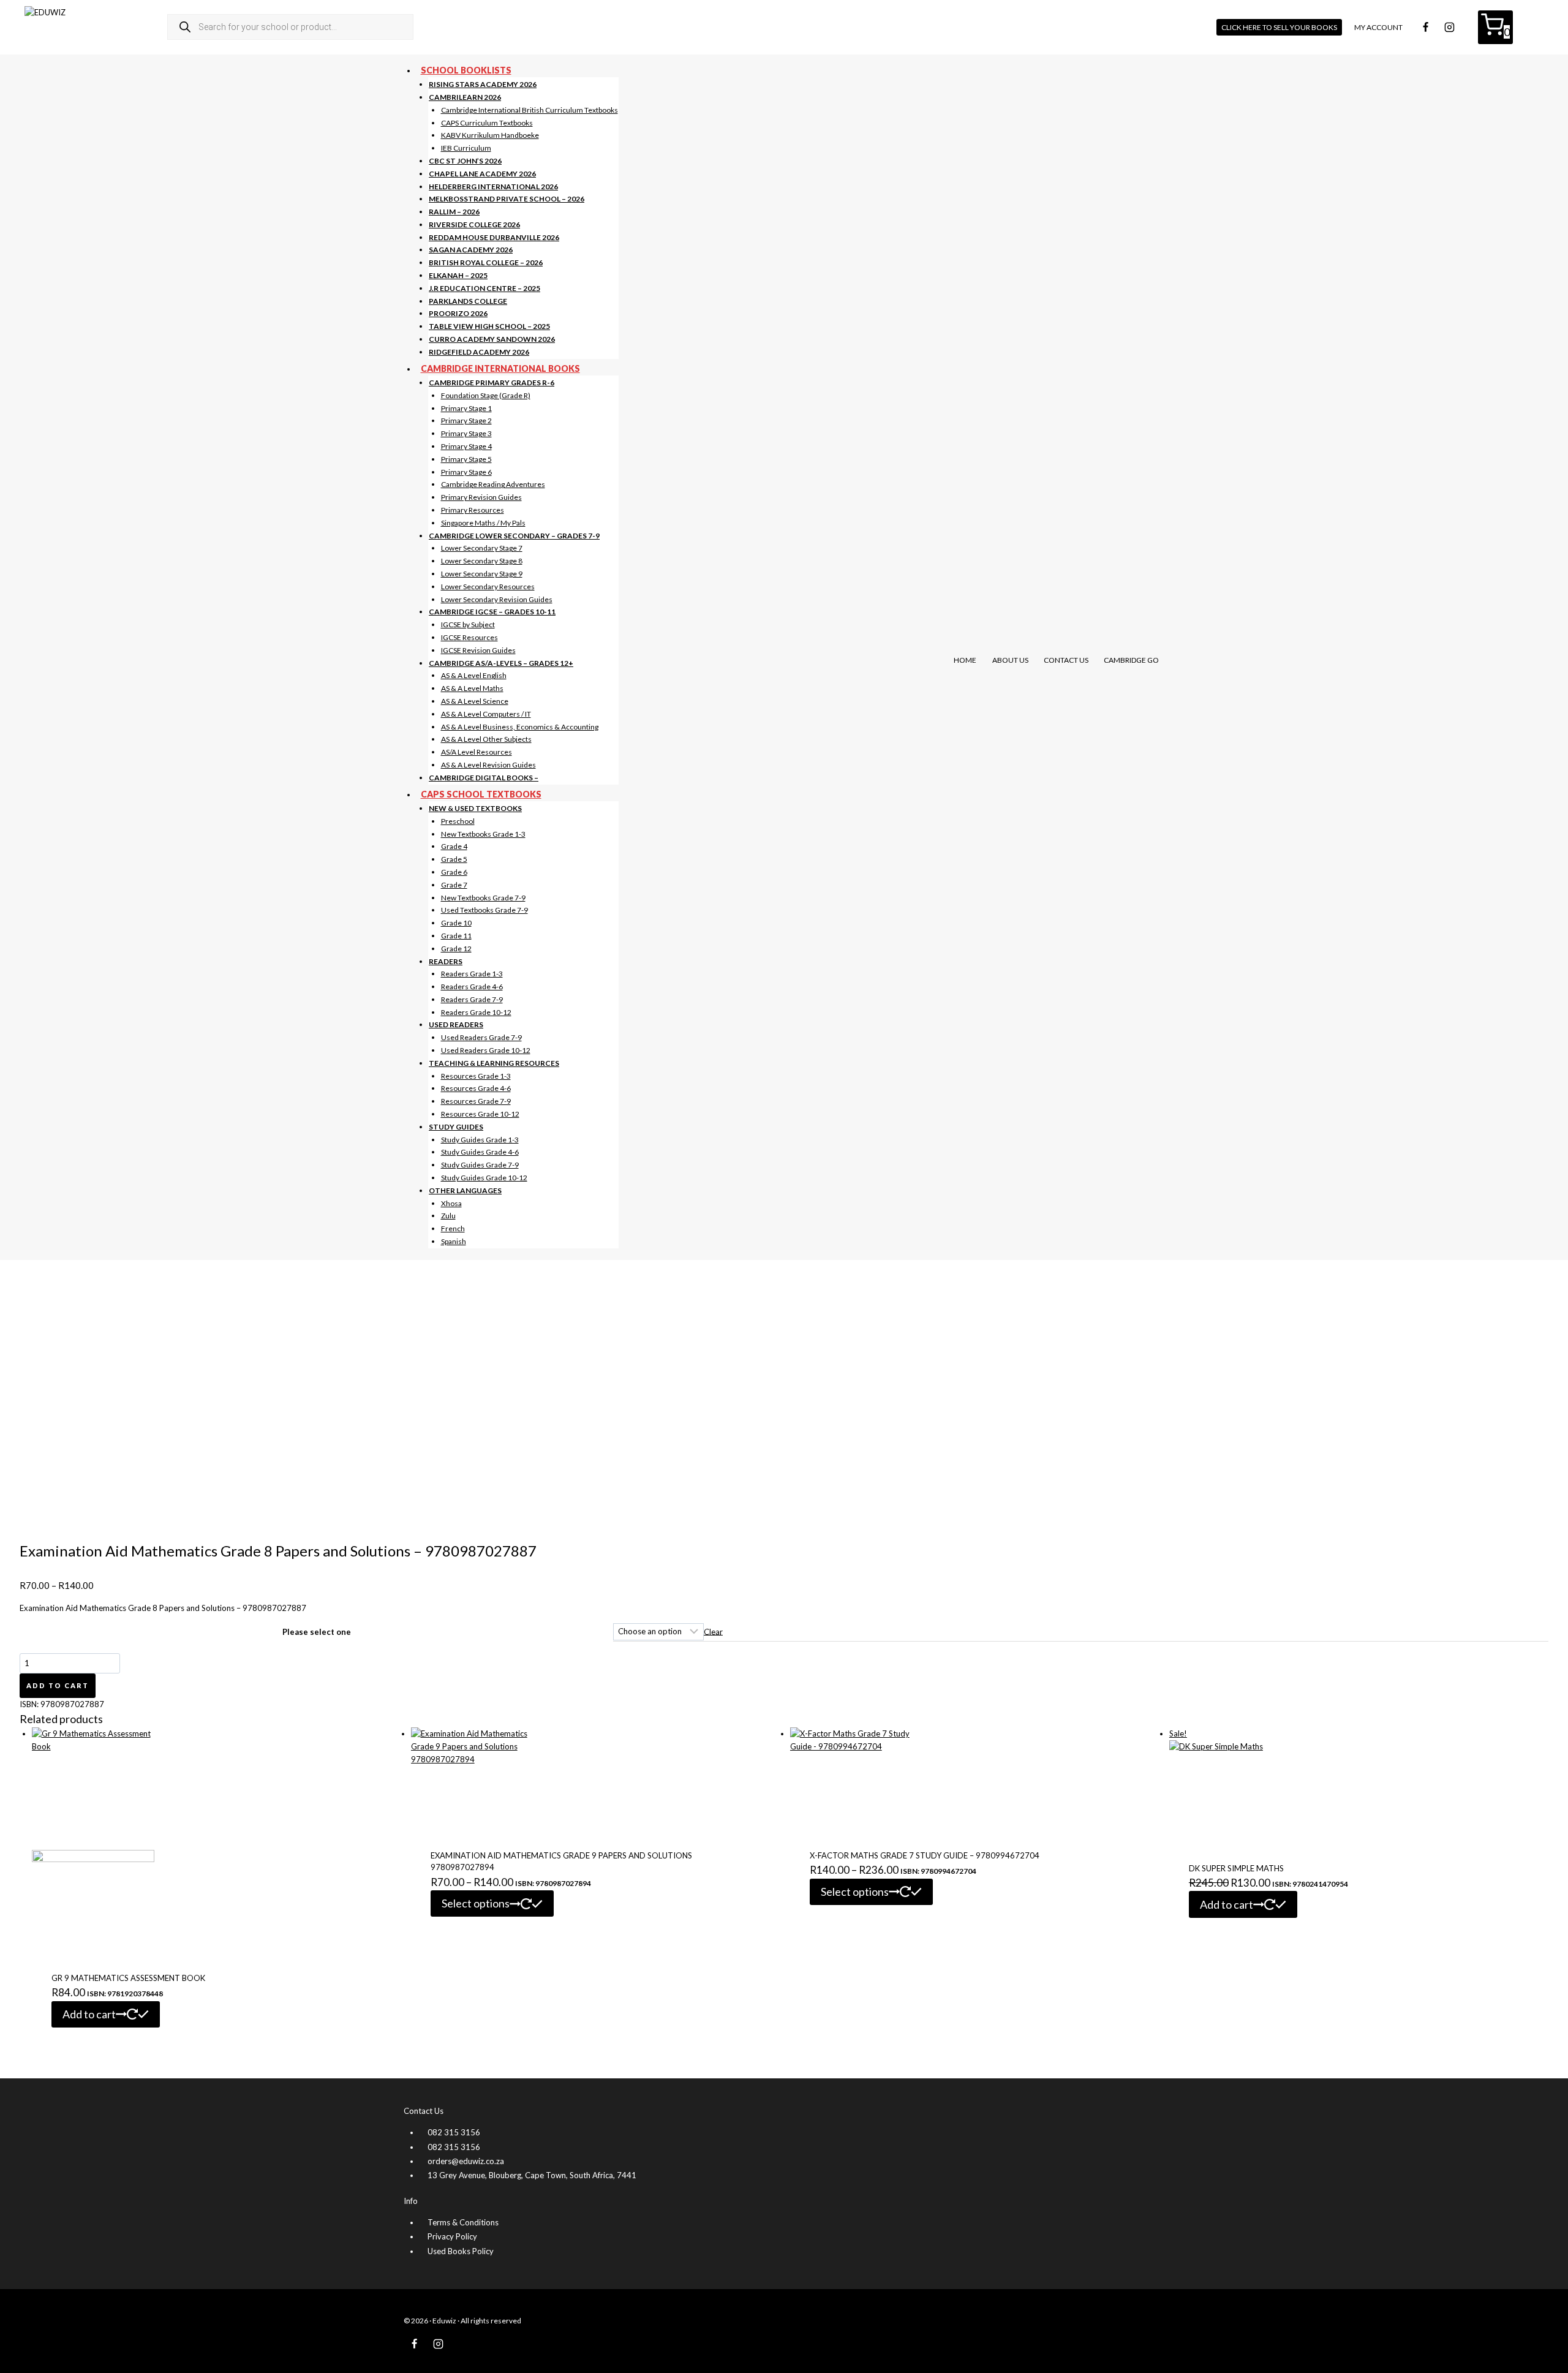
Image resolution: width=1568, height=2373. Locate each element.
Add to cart (58, 1685)
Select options (476, 1903)
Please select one (317, 1632)
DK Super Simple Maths (1236, 1868)
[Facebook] (1425, 27)
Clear (713, 1631)
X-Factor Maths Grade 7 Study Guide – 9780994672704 (925, 1855)
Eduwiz (444, 2321)
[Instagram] (1449, 27)
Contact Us (1066, 660)
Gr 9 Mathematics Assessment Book (128, 1978)
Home (965, 660)
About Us (1010, 660)
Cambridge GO (1131, 660)
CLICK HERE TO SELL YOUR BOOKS (1279, 27)
